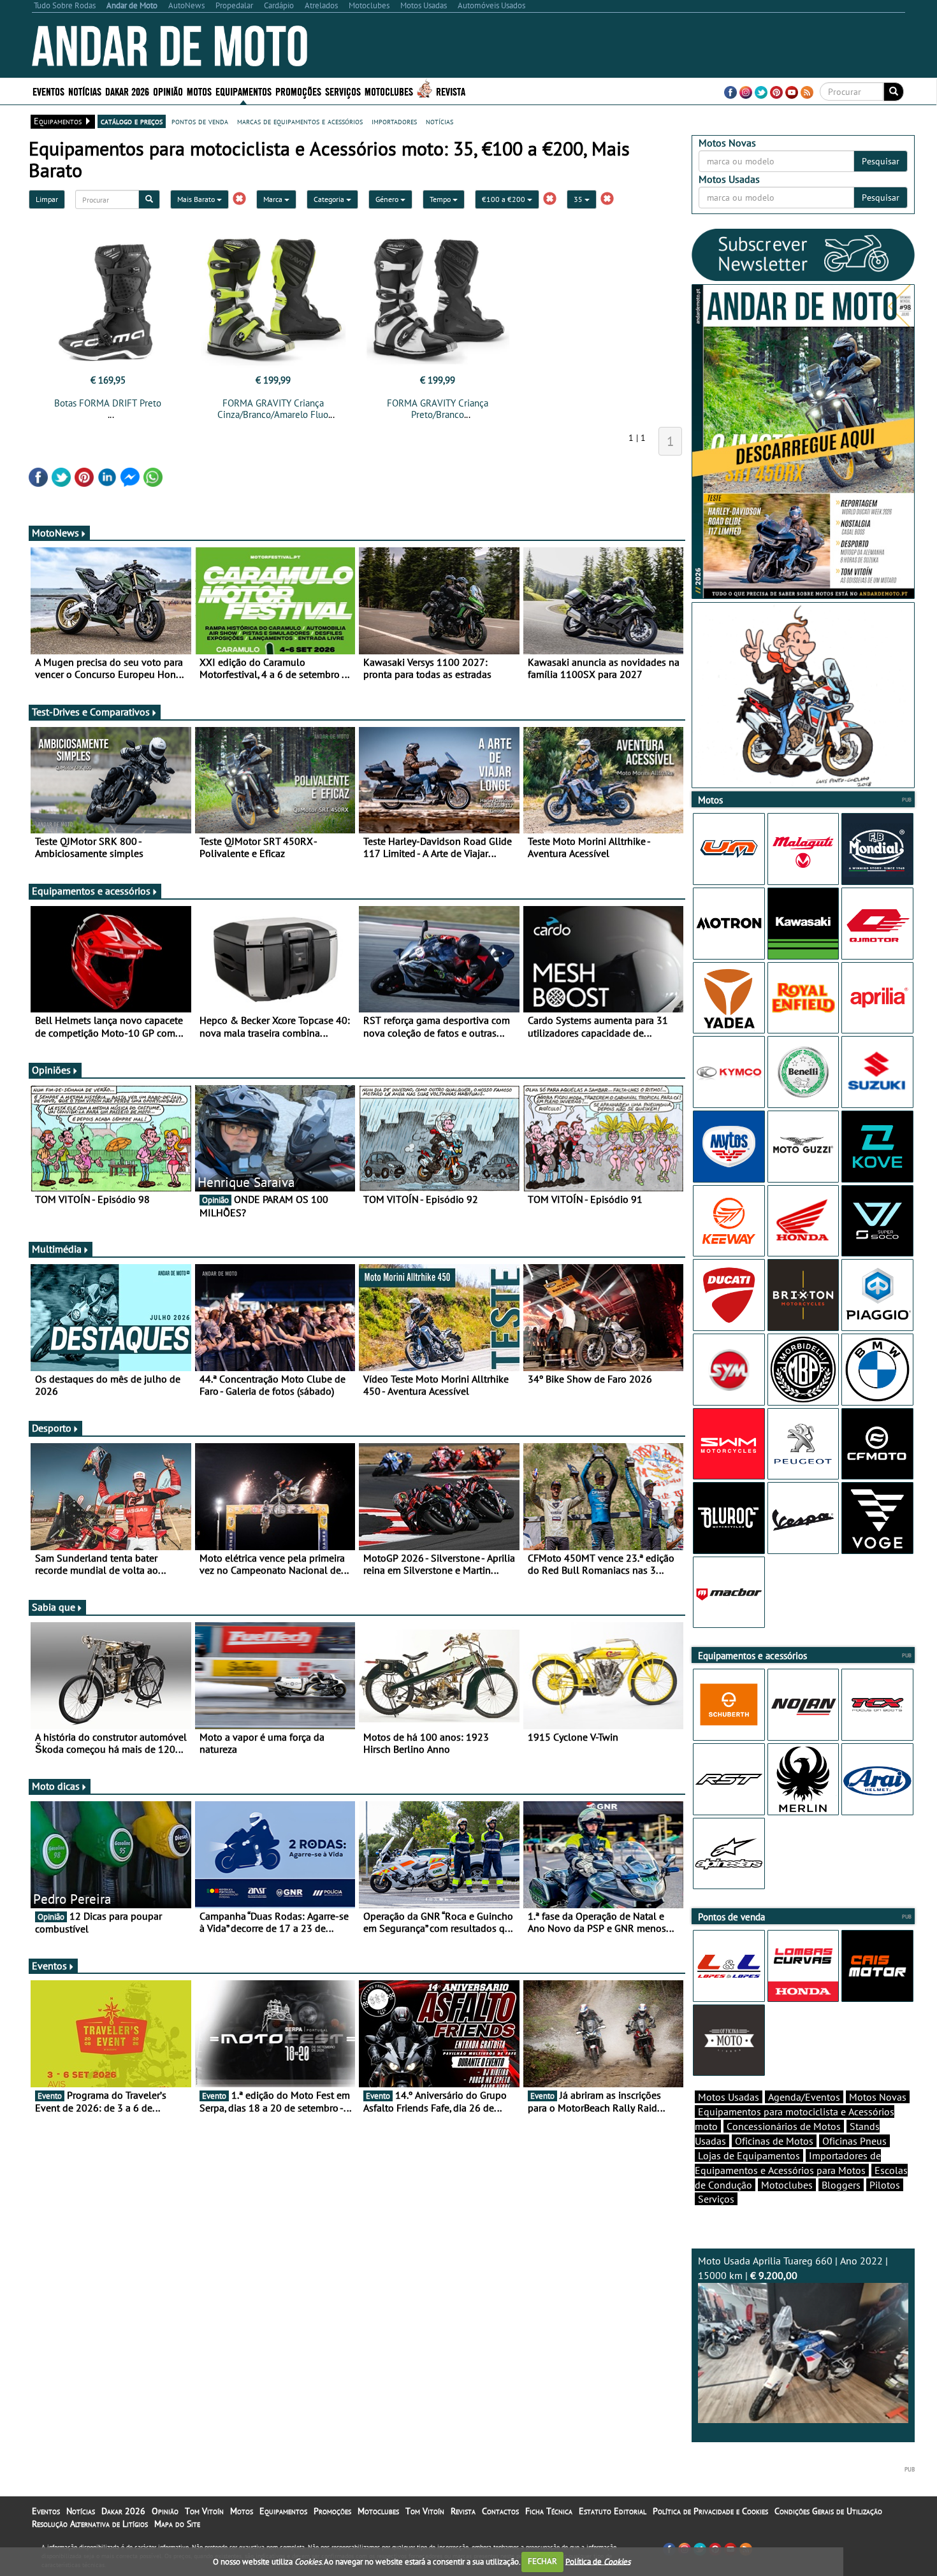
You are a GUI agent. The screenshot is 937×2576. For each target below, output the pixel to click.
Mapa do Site (177, 2524)
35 (579, 199)
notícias (439, 121)
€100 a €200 (505, 199)
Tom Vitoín (204, 2511)
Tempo (441, 199)
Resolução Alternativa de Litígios (90, 2524)
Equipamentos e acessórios (91, 891)
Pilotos (885, 2185)
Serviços (716, 2199)
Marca (274, 199)
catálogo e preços (132, 121)
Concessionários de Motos (784, 2126)
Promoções (298, 91)
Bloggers (841, 2185)
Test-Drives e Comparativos (91, 712)
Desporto (52, 1428)
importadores (394, 121)
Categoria (330, 199)
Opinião (168, 91)
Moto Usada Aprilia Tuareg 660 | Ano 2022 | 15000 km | (793, 2268)
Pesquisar (881, 161)
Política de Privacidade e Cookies (710, 2511)
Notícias (81, 2511)
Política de (598, 2561)
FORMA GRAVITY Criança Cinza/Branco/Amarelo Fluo (273, 409)
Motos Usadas (729, 2097)
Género (388, 199)
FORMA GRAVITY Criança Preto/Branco (438, 409)
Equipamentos (283, 2511)
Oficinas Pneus (854, 2141)
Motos (242, 2511)
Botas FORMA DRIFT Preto (108, 403)
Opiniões (51, 1070)
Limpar (47, 199)
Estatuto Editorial (613, 2511)
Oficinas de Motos (774, 2141)
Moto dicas (56, 1786)
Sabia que (54, 1607)
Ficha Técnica (549, 2511)
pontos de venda (200, 121)
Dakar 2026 (127, 91)
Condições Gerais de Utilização (828, 2511)
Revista (451, 91)
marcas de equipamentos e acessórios (300, 121)
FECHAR (542, 2561)
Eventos (48, 91)
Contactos (500, 2511)
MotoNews (55, 533)
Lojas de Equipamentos (749, 2155)
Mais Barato (197, 199)
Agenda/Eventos (804, 2097)
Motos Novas (878, 2097)
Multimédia (57, 1249)
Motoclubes (389, 91)
